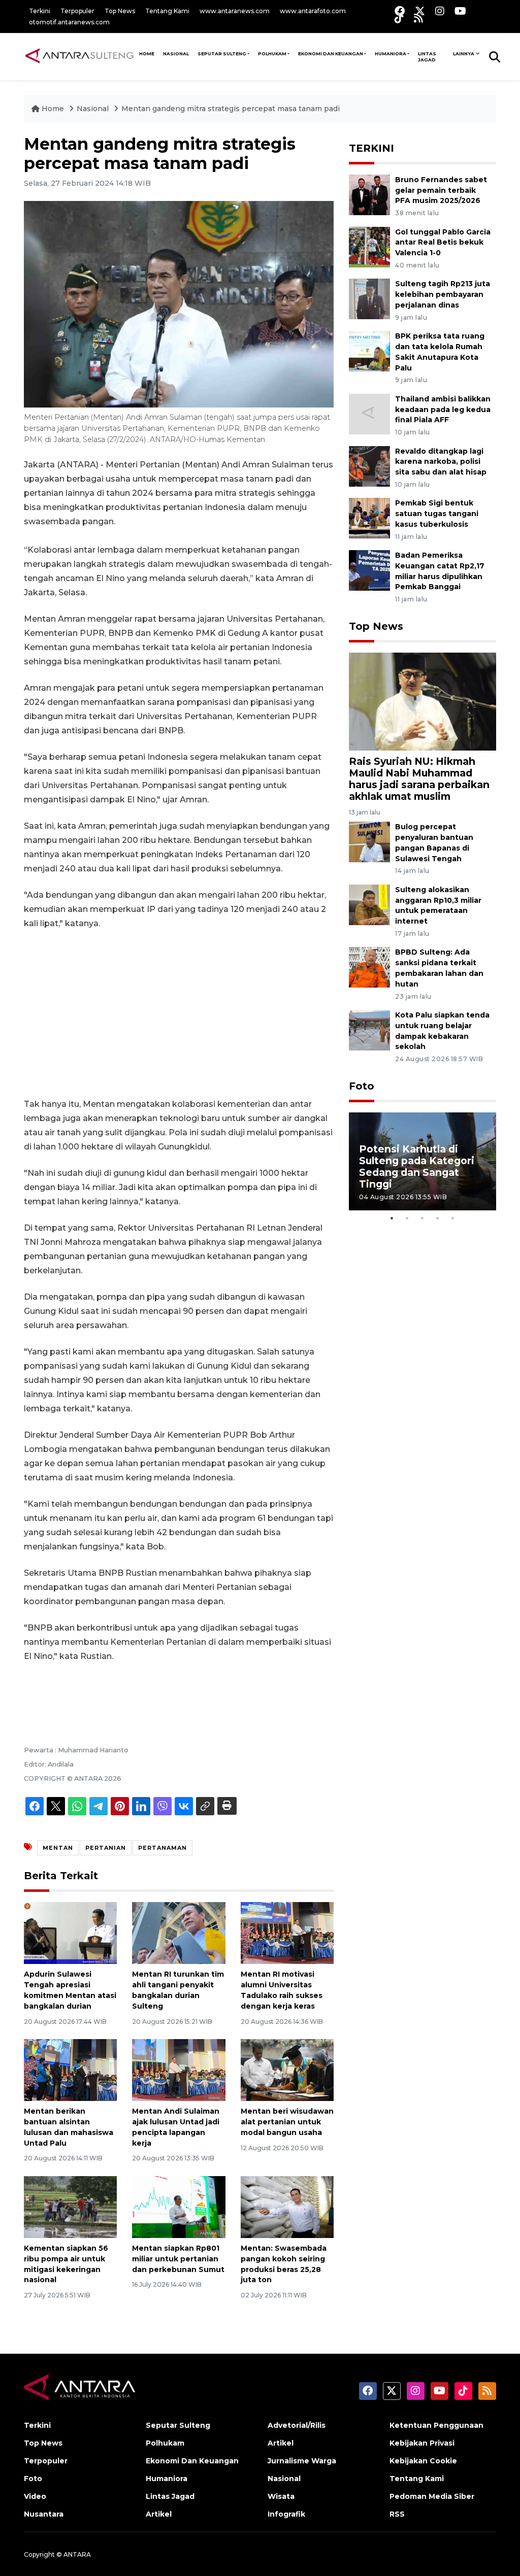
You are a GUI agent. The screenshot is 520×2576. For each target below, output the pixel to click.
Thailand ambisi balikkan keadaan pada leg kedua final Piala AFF (443, 410)
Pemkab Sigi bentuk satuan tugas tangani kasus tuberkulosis (437, 514)
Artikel (159, 2514)
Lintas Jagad (427, 57)
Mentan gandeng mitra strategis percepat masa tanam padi (231, 109)
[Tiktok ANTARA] (399, 18)
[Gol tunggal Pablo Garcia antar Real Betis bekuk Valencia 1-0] (369, 246)
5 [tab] (453, 1218)
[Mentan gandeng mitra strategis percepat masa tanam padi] (422, 701)
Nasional (94, 109)
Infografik (286, 2514)
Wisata (281, 2496)
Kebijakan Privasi (422, 2443)
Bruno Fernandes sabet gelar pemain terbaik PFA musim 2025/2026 (441, 190)
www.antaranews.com (235, 11)
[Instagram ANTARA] (440, 11)
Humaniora (391, 54)
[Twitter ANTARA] (420, 11)
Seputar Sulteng (222, 54)
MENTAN (58, 1848)
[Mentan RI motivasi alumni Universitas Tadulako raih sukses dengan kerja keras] (287, 1933)
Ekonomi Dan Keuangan (331, 54)
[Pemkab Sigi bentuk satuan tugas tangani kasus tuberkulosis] (369, 518)
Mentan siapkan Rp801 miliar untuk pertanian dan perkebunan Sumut (178, 2259)
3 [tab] (422, 1218)
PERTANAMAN (162, 1848)
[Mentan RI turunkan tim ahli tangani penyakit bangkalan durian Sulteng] (178, 1933)
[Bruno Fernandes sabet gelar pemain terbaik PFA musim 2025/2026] (369, 194)
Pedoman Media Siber (432, 2496)
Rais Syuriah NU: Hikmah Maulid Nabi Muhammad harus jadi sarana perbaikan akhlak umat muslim (419, 779)
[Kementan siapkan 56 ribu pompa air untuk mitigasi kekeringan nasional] (70, 2206)
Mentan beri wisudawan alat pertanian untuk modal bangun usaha (287, 2122)
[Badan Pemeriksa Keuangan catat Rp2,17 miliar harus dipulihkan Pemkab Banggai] (369, 570)
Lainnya (464, 54)
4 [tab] (438, 1218)
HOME (147, 54)
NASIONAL (176, 54)
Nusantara (44, 2514)
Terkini (40, 11)
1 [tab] (392, 1218)
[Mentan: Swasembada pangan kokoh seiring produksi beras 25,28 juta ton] (287, 2206)
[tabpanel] (422, 1161)
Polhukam (272, 54)
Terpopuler (77, 11)
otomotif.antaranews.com (69, 22)
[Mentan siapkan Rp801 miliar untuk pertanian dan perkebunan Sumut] (178, 2206)
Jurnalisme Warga (302, 2461)
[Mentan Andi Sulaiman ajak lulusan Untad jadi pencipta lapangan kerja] (178, 2069)
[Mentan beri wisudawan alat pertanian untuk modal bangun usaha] (287, 2069)
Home (53, 109)
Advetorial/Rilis (297, 2425)
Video (35, 2496)
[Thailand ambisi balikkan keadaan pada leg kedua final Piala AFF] (369, 413)
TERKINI (371, 148)
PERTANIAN (106, 1848)
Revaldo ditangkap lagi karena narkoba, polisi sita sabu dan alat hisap (441, 462)
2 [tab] (407, 1218)
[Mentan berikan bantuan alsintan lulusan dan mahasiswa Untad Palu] (70, 2069)
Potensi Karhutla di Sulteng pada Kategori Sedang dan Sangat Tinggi (417, 1166)
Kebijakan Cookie (423, 2461)
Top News (120, 11)
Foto (362, 1086)
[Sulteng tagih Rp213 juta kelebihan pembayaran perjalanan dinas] (369, 299)
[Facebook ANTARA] (400, 11)
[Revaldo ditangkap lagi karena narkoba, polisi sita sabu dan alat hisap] (369, 466)
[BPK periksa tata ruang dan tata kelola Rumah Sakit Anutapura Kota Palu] (369, 350)
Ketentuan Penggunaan (436, 2425)
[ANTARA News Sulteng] (79, 56)
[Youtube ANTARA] (460, 11)
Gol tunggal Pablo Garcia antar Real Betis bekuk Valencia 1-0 (443, 243)
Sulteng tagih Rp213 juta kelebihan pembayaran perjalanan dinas (443, 294)
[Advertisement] (179, 1014)
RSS (397, 2514)
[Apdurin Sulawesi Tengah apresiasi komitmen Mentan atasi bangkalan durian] (70, 1933)
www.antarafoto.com (313, 11)
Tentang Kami (167, 11)
